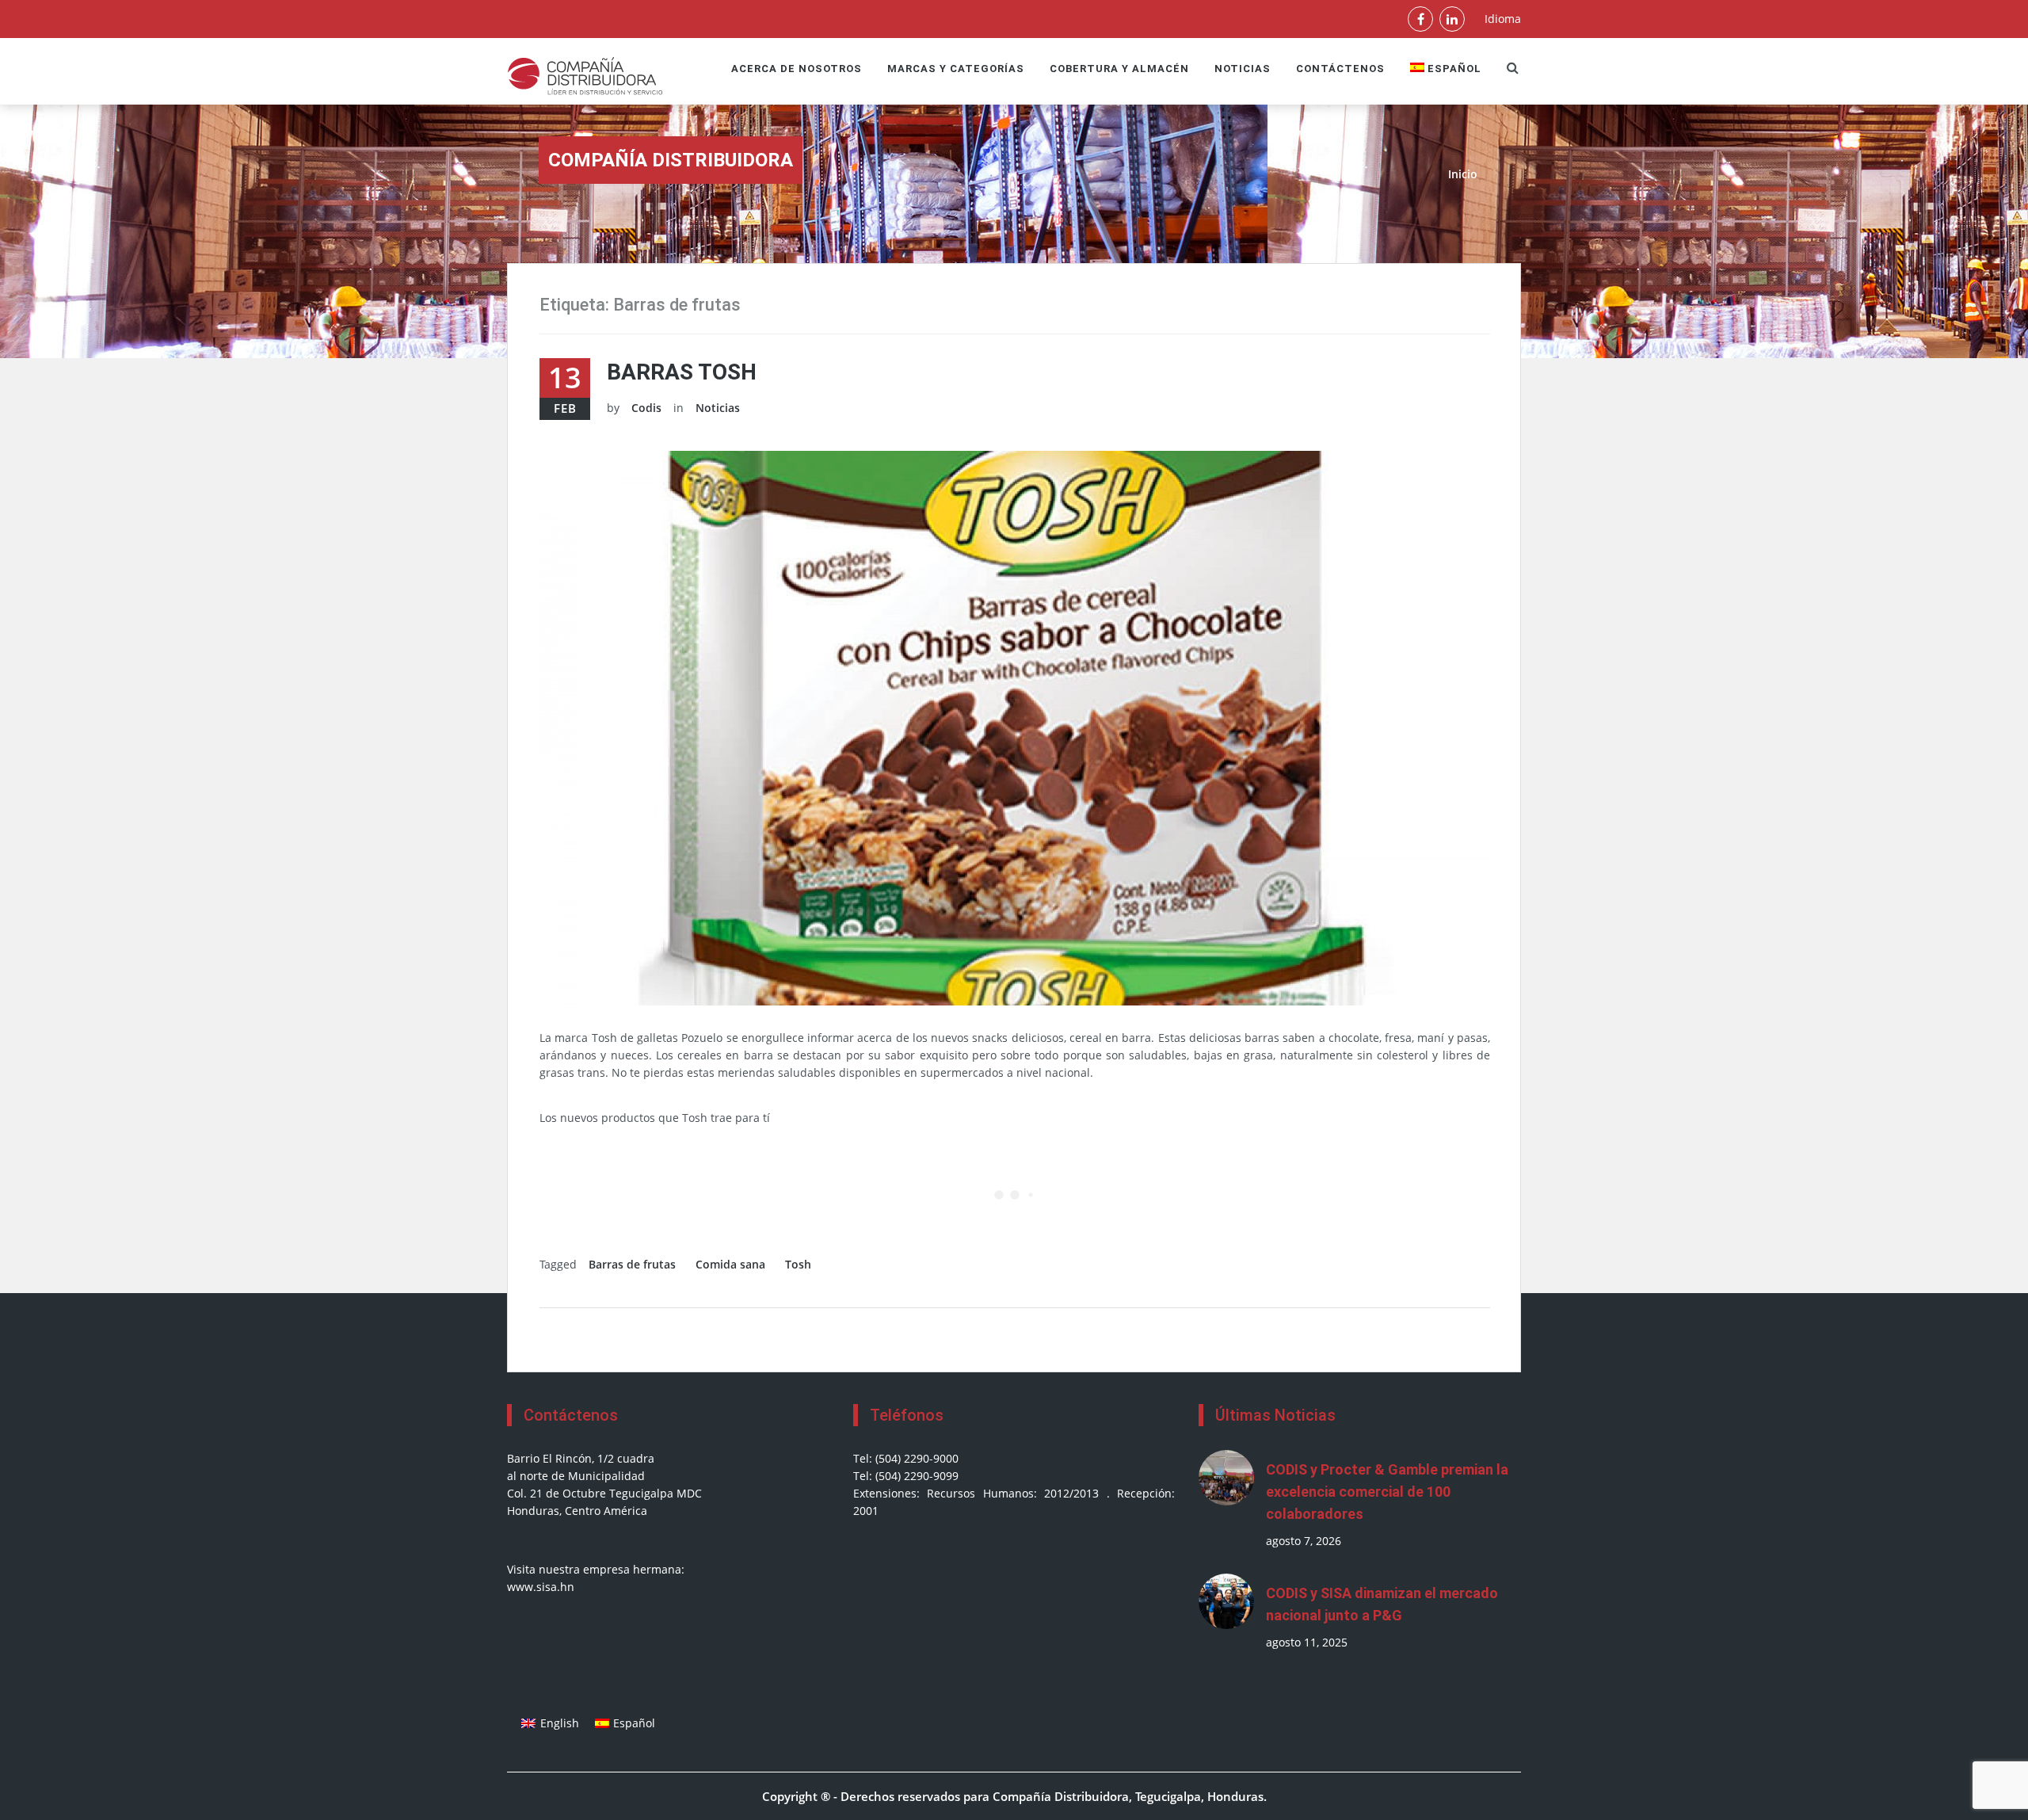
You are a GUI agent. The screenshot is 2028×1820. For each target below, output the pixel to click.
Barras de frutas (632, 1264)
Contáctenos (1340, 69)
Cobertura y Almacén (1119, 69)
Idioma (1503, 19)
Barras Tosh (682, 372)
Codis (646, 408)
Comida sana (730, 1264)
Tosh (798, 1264)
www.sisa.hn (541, 1587)
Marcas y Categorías (956, 69)
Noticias (1243, 69)
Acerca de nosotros (797, 69)
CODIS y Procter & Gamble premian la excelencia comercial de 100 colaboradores (1387, 1492)
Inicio (1463, 174)
